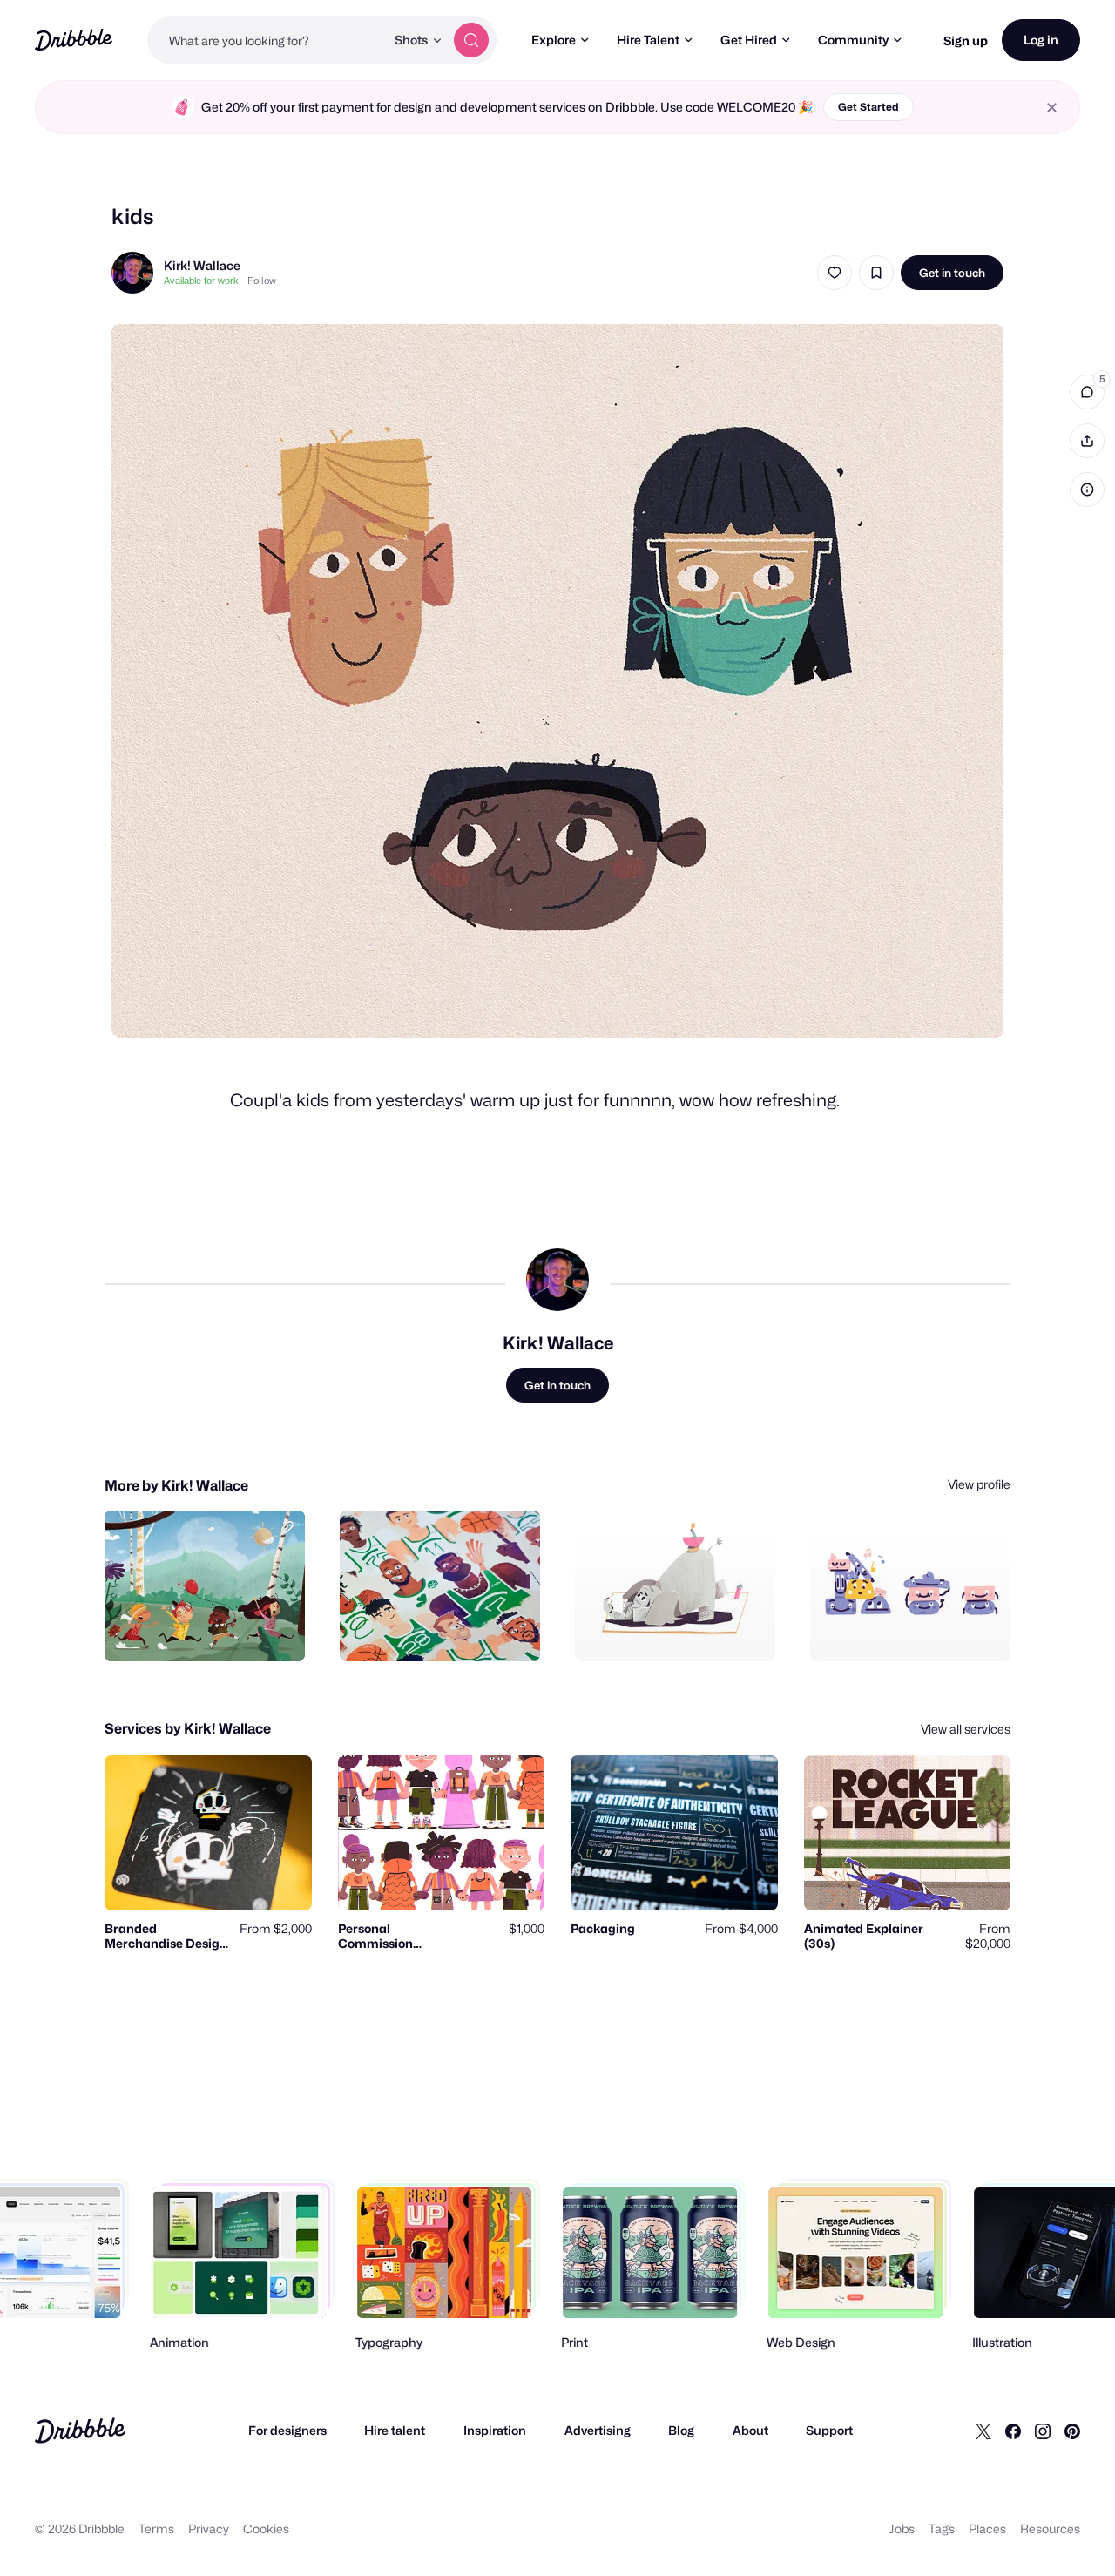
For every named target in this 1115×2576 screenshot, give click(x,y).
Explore (554, 40)
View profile (979, 1484)
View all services (966, 1729)
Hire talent (395, 2430)
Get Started (868, 107)
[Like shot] (835, 273)
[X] (983, 2431)
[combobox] (266, 40)
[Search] (471, 40)
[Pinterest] (1072, 2431)
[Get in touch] (203, 1629)
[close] (1052, 108)
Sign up (966, 41)
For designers (287, 2430)
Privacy (209, 2529)
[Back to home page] (74, 40)
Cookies (266, 2529)
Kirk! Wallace (202, 265)
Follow (262, 281)
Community (853, 40)
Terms (156, 2529)
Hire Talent (648, 40)
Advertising (598, 2430)
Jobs (902, 2529)
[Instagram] (1043, 2431)
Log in (1041, 40)
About (750, 2430)
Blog (681, 2430)
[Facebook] (1013, 2431)
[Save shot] (876, 273)
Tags (942, 2529)
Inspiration (495, 2430)
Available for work (201, 281)
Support (829, 2430)
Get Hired (749, 40)
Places (987, 2529)
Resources (1050, 2529)
